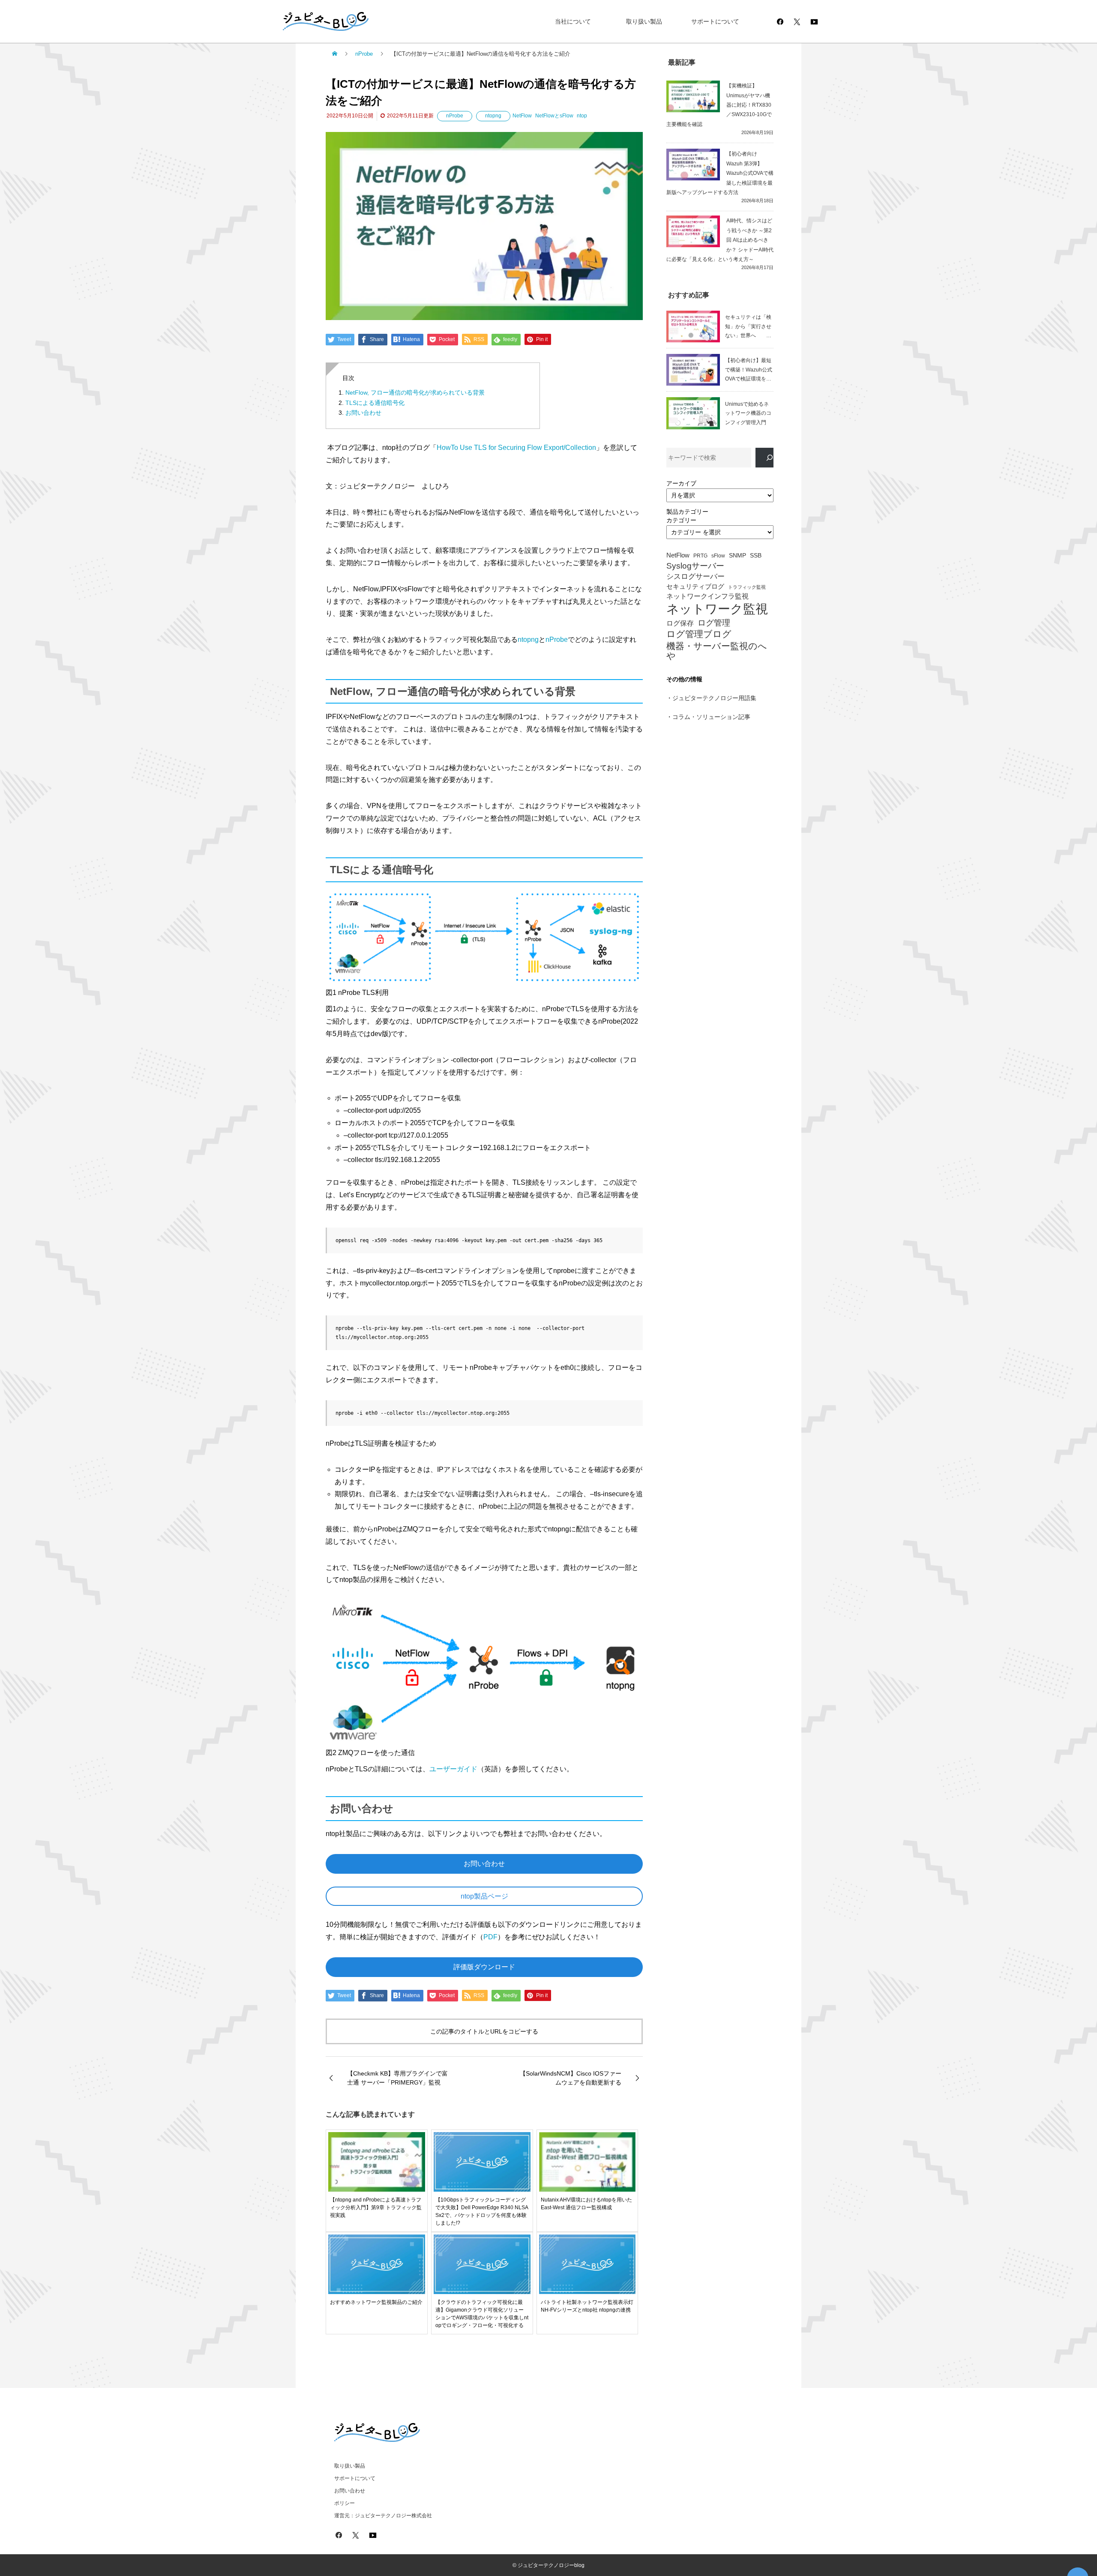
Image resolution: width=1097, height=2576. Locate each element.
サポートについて (715, 21)
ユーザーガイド (453, 1769)
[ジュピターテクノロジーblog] (317, 22)
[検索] (764, 458)
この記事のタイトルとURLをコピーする (484, 2031)
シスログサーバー (695, 577)
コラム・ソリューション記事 (711, 717)
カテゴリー (681, 520)
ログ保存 (680, 623)
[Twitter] (797, 21)
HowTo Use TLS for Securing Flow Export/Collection (516, 448)
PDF (490, 1937)
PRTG (700, 556)
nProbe (455, 116)
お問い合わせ (363, 413)
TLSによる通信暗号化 (375, 403)
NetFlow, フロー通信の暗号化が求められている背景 (415, 392)
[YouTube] (814, 21)
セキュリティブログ (695, 587)
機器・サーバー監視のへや (717, 651)
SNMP (737, 556)
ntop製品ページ (484, 1896)
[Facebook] (780, 21)
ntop (582, 116)
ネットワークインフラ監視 (707, 596)
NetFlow (522, 116)
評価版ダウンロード (484, 1967)
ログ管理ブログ (699, 634)
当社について (573, 21)
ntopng (493, 116)
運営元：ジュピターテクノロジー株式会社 (383, 2516)
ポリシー (345, 2503)
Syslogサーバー (695, 566)
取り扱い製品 (644, 21)
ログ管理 (714, 623)
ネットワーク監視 (717, 609)
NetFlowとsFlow (554, 116)
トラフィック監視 (747, 587)
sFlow (718, 556)
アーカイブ (681, 483)
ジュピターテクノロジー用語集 (714, 698)
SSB (756, 556)
